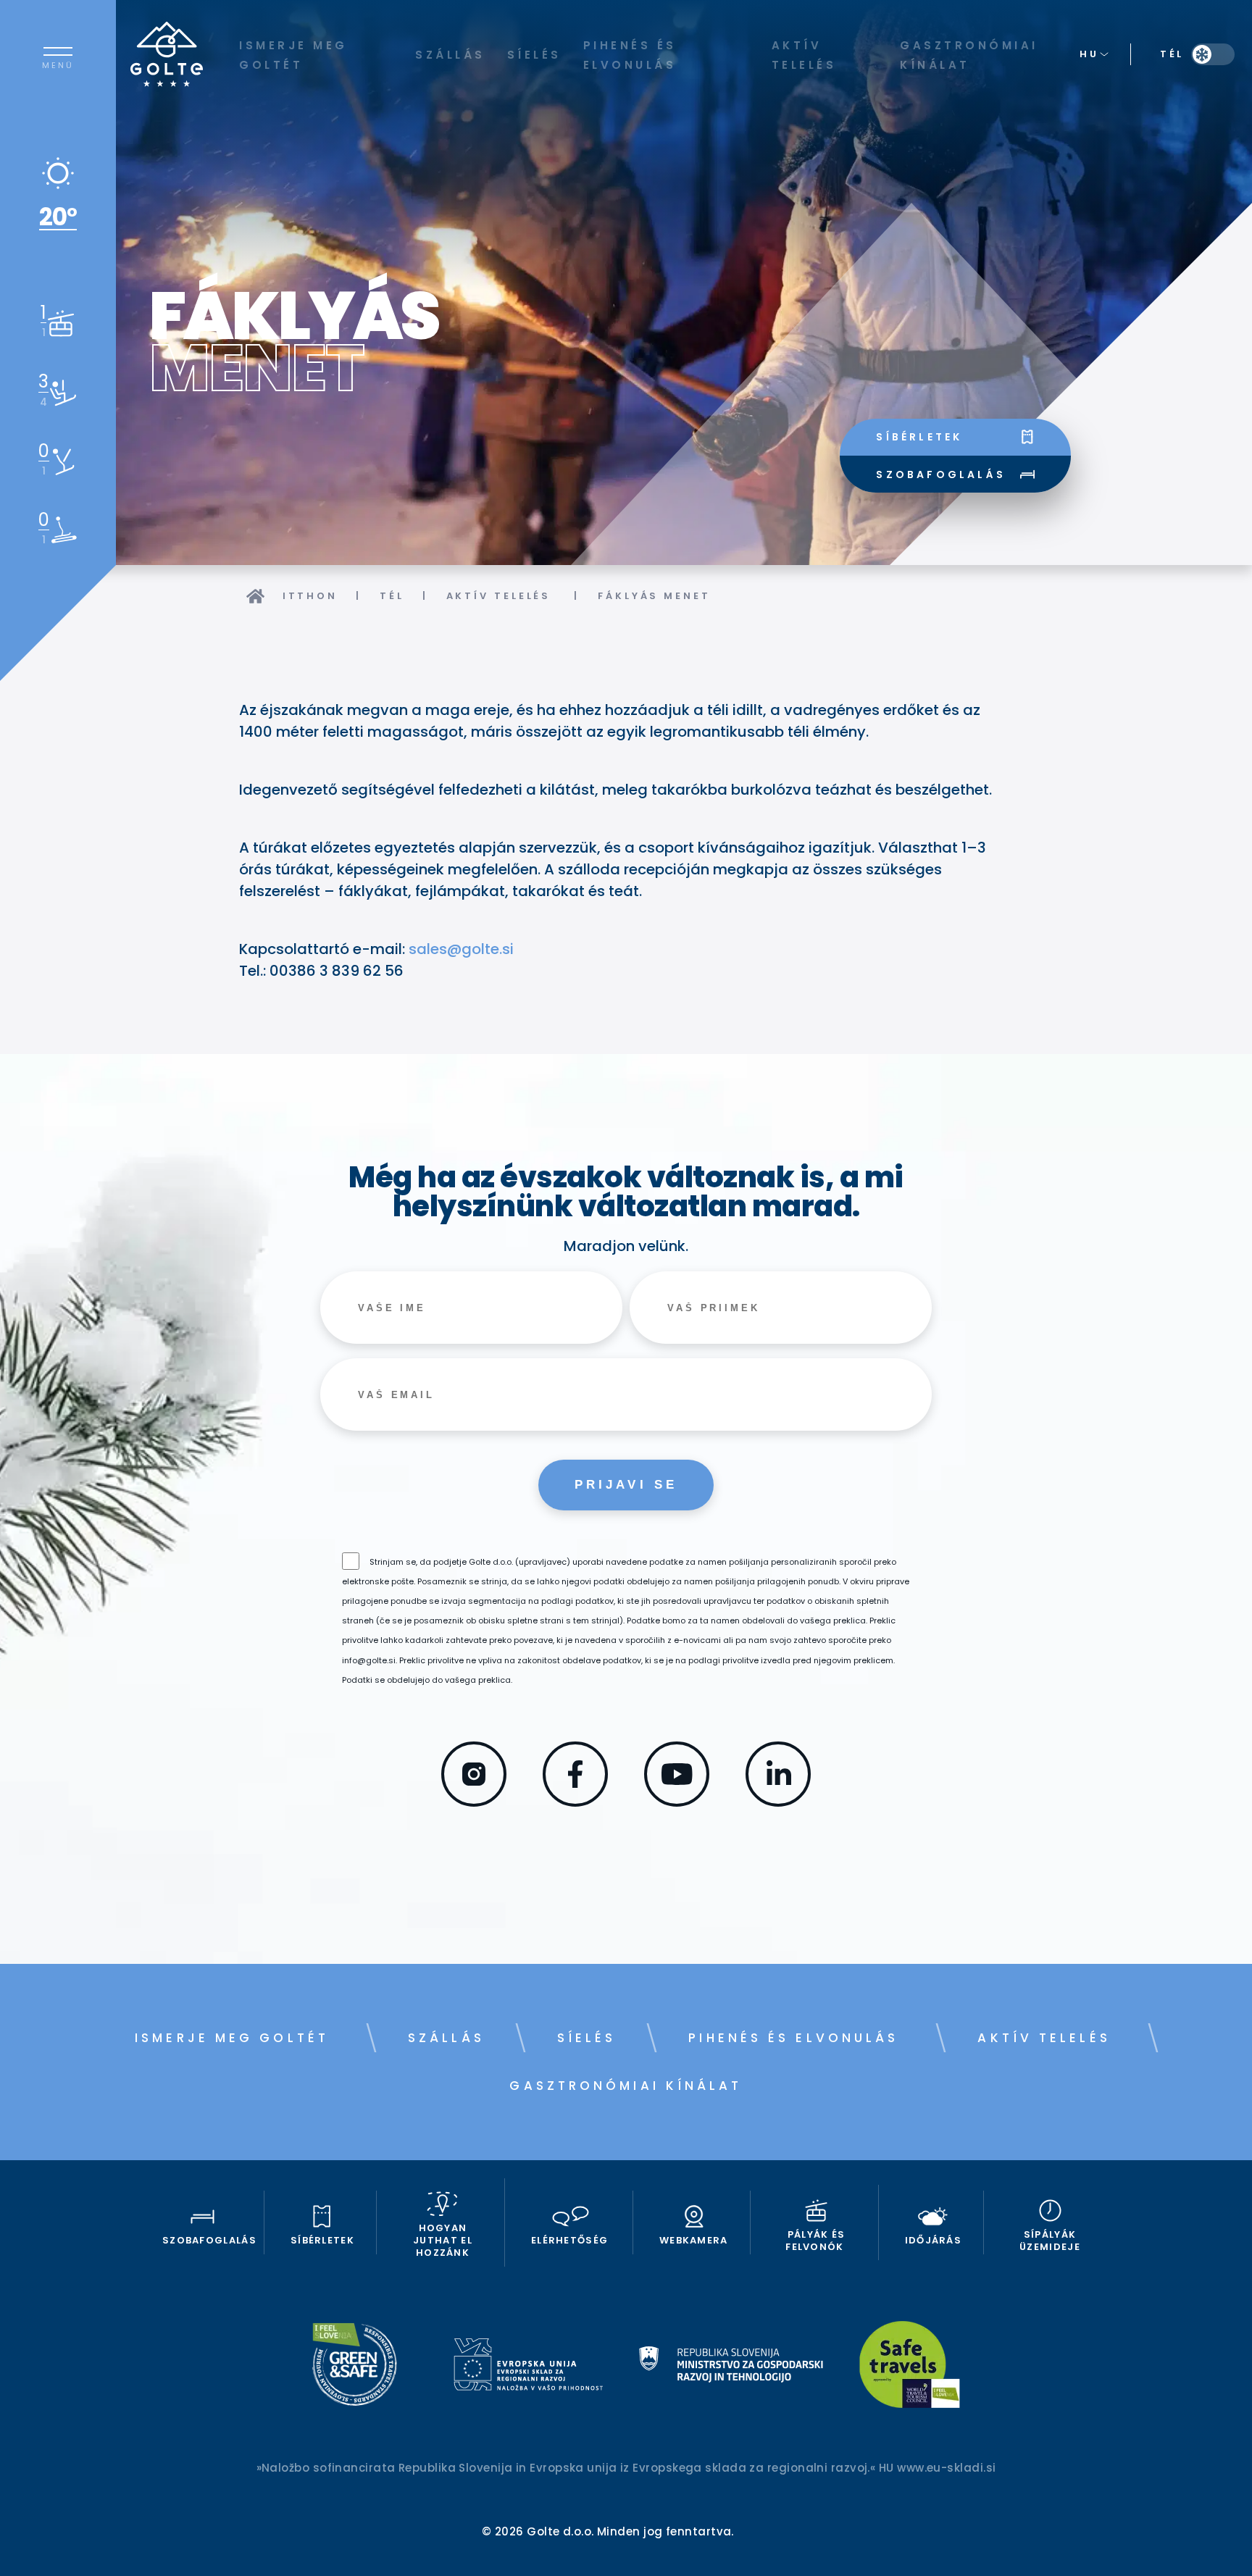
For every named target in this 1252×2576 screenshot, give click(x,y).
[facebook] (575, 1802)
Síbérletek (919, 437)
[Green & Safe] (355, 2367)
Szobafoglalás (941, 474)
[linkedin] (778, 1802)
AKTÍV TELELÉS (501, 596)
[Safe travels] (910, 2367)
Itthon (310, 596)
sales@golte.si (461, 949)
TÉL (392, 596)
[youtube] (677, 1802)
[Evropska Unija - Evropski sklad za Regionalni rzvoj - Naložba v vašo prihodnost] (528, 2367)
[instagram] (474, 1802)
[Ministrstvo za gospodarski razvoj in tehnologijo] (731, 2367)
